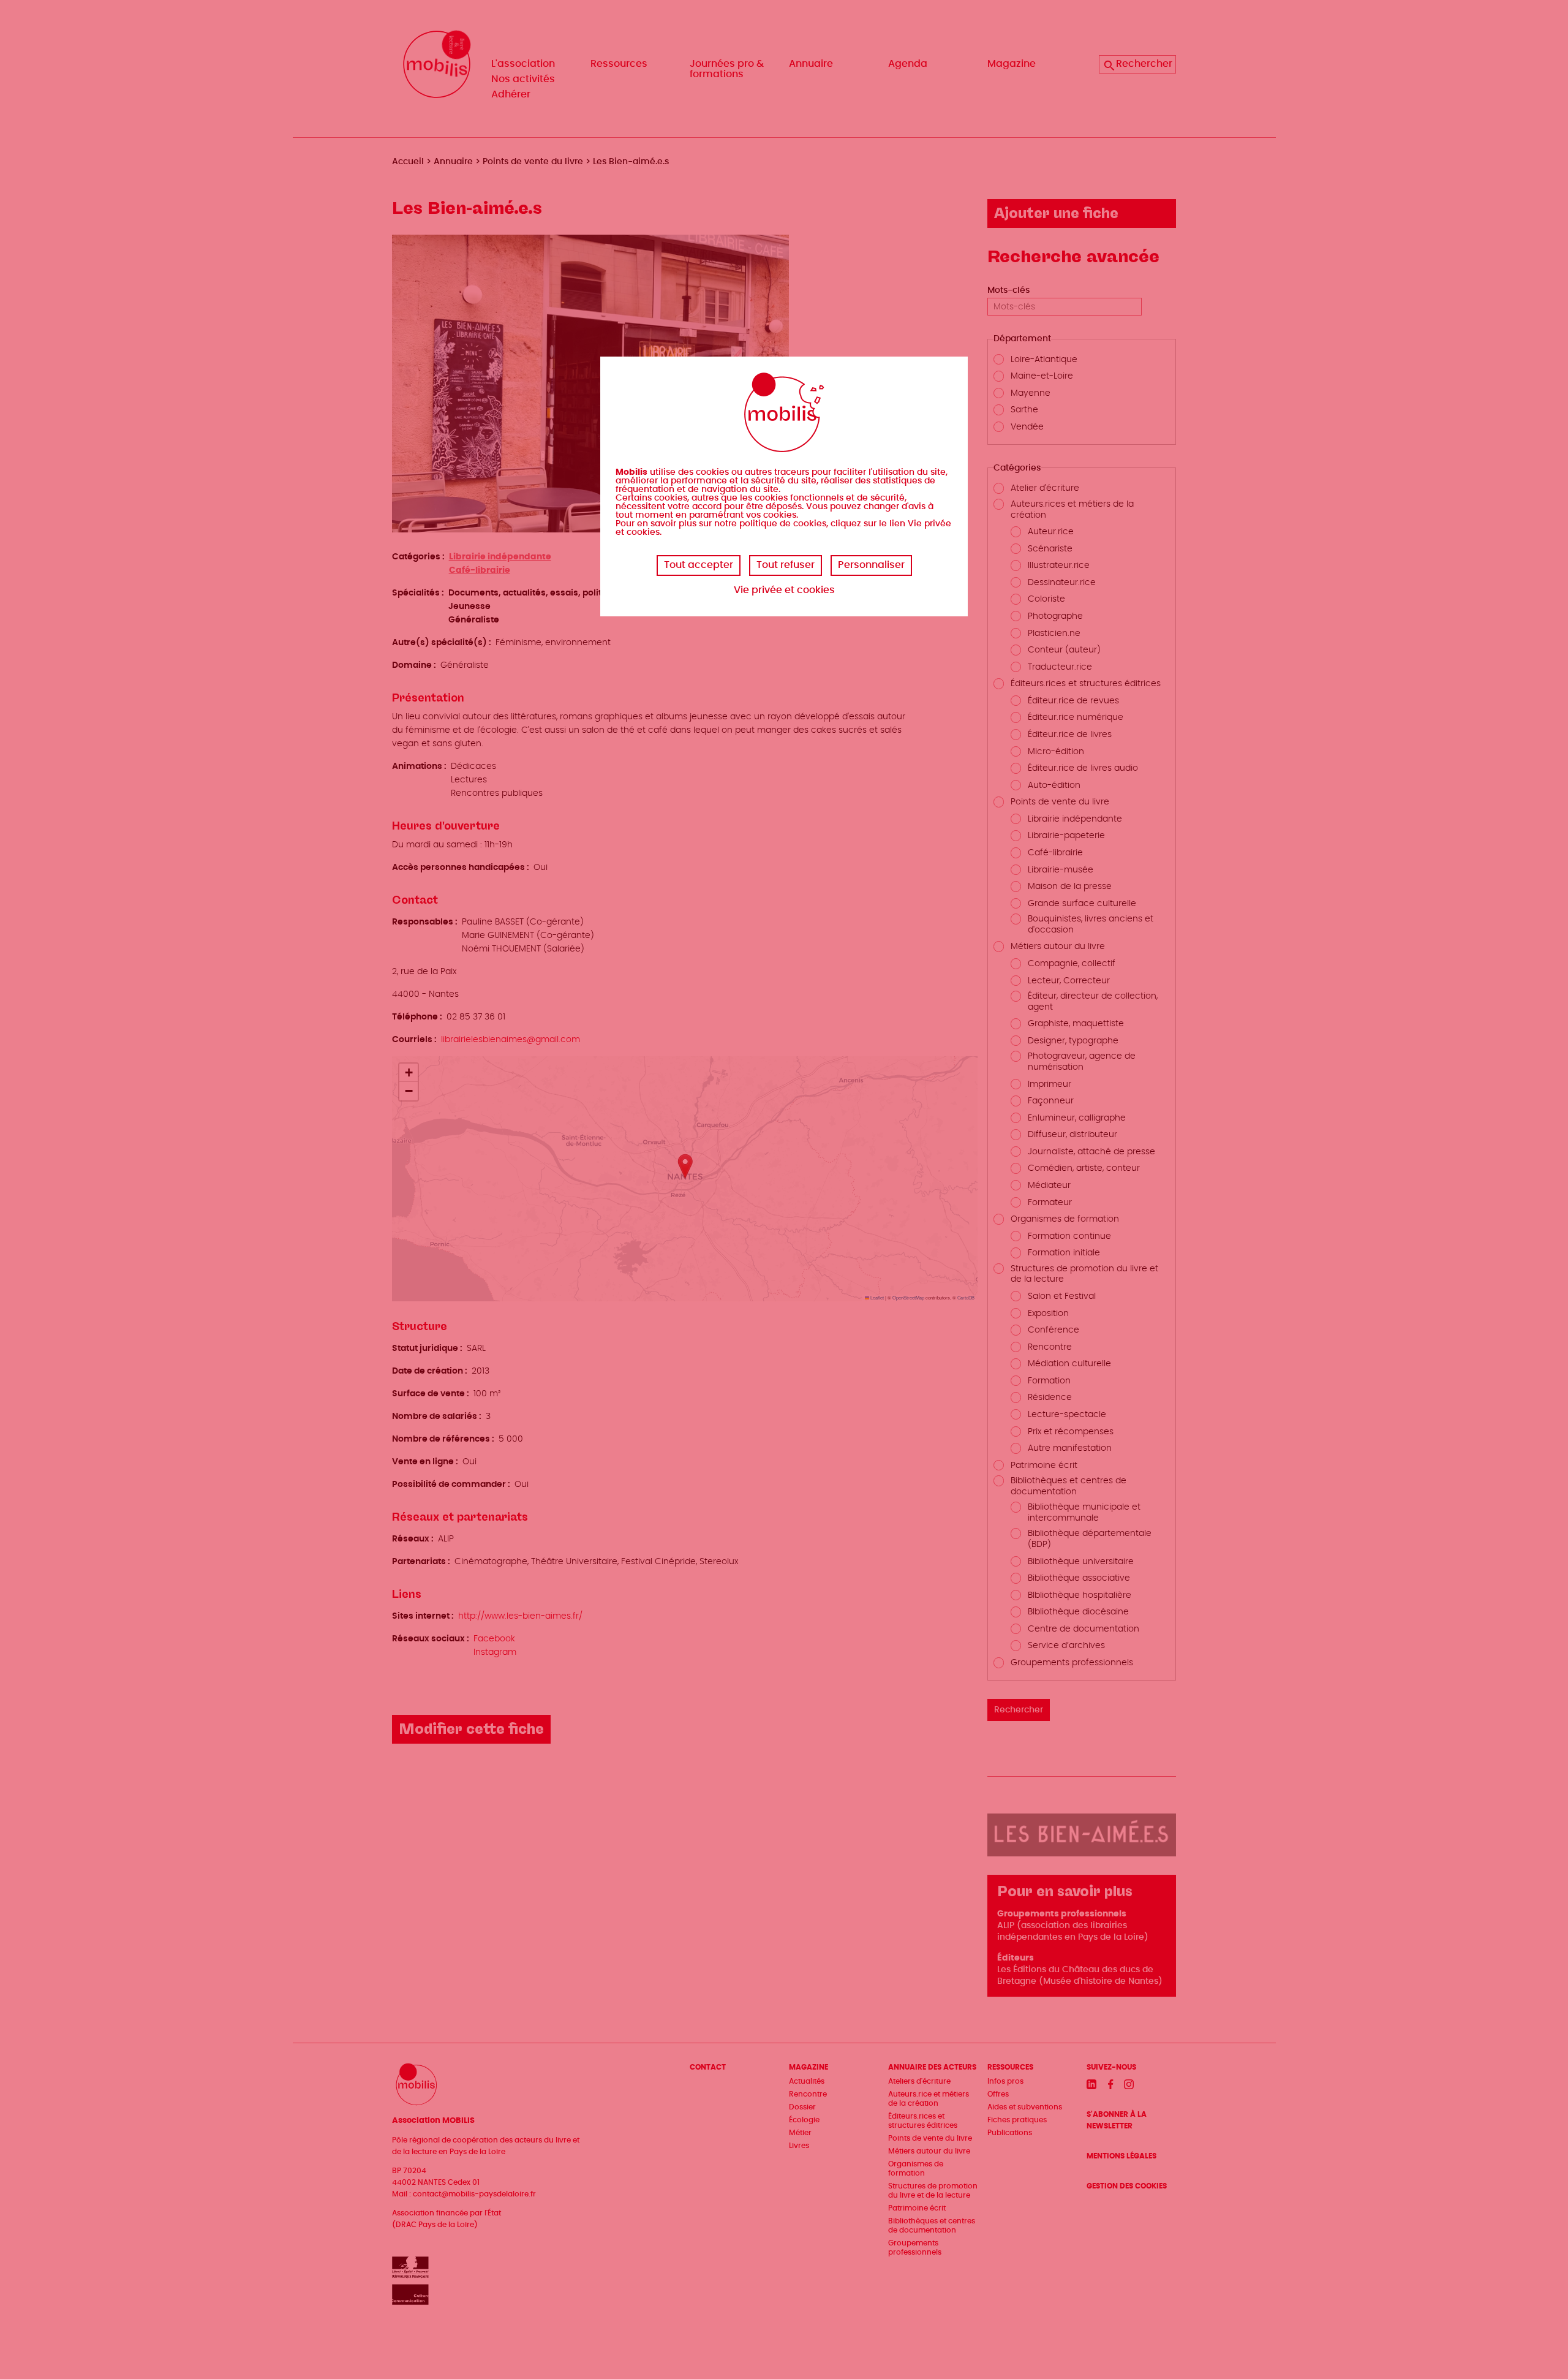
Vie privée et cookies (784, 590)
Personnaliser (871, 565)
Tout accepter (699, 565)
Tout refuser (786, 565)
